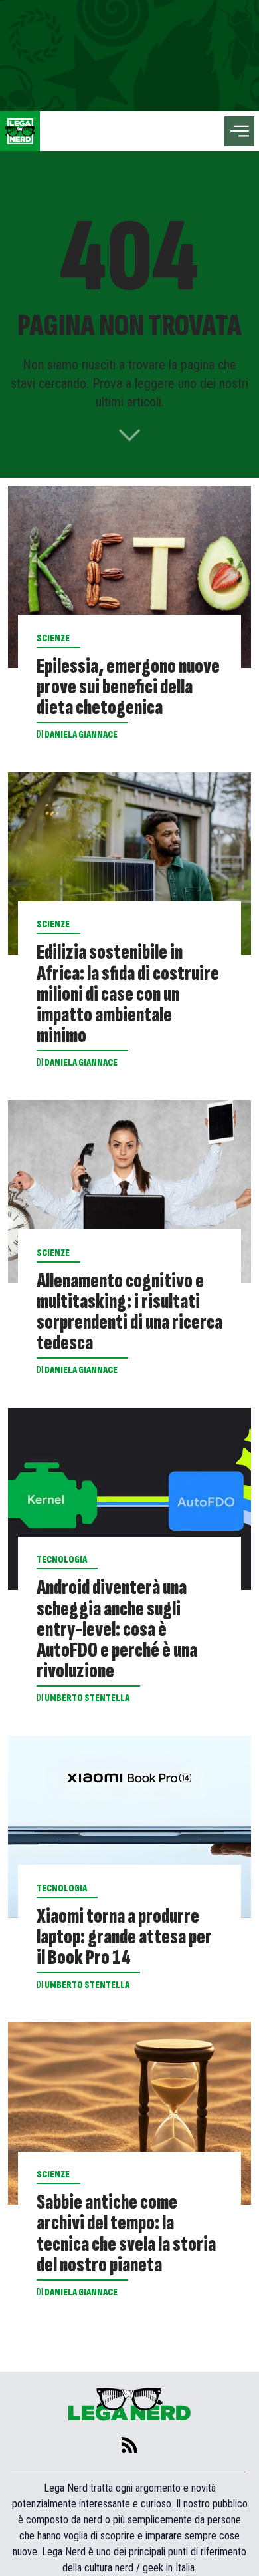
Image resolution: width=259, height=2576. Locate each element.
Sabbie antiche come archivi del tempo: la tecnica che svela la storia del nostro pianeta (126, 2234)
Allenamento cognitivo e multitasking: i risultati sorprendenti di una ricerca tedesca (129, 1312)
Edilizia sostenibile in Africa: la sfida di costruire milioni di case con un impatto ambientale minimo (128, 994)
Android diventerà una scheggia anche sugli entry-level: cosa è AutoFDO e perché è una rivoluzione (117, 1629)
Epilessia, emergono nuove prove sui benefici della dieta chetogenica (128, 687)
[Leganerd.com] (20, 131)
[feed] (129, 2445)
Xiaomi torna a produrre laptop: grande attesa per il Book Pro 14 (124, 1937)
